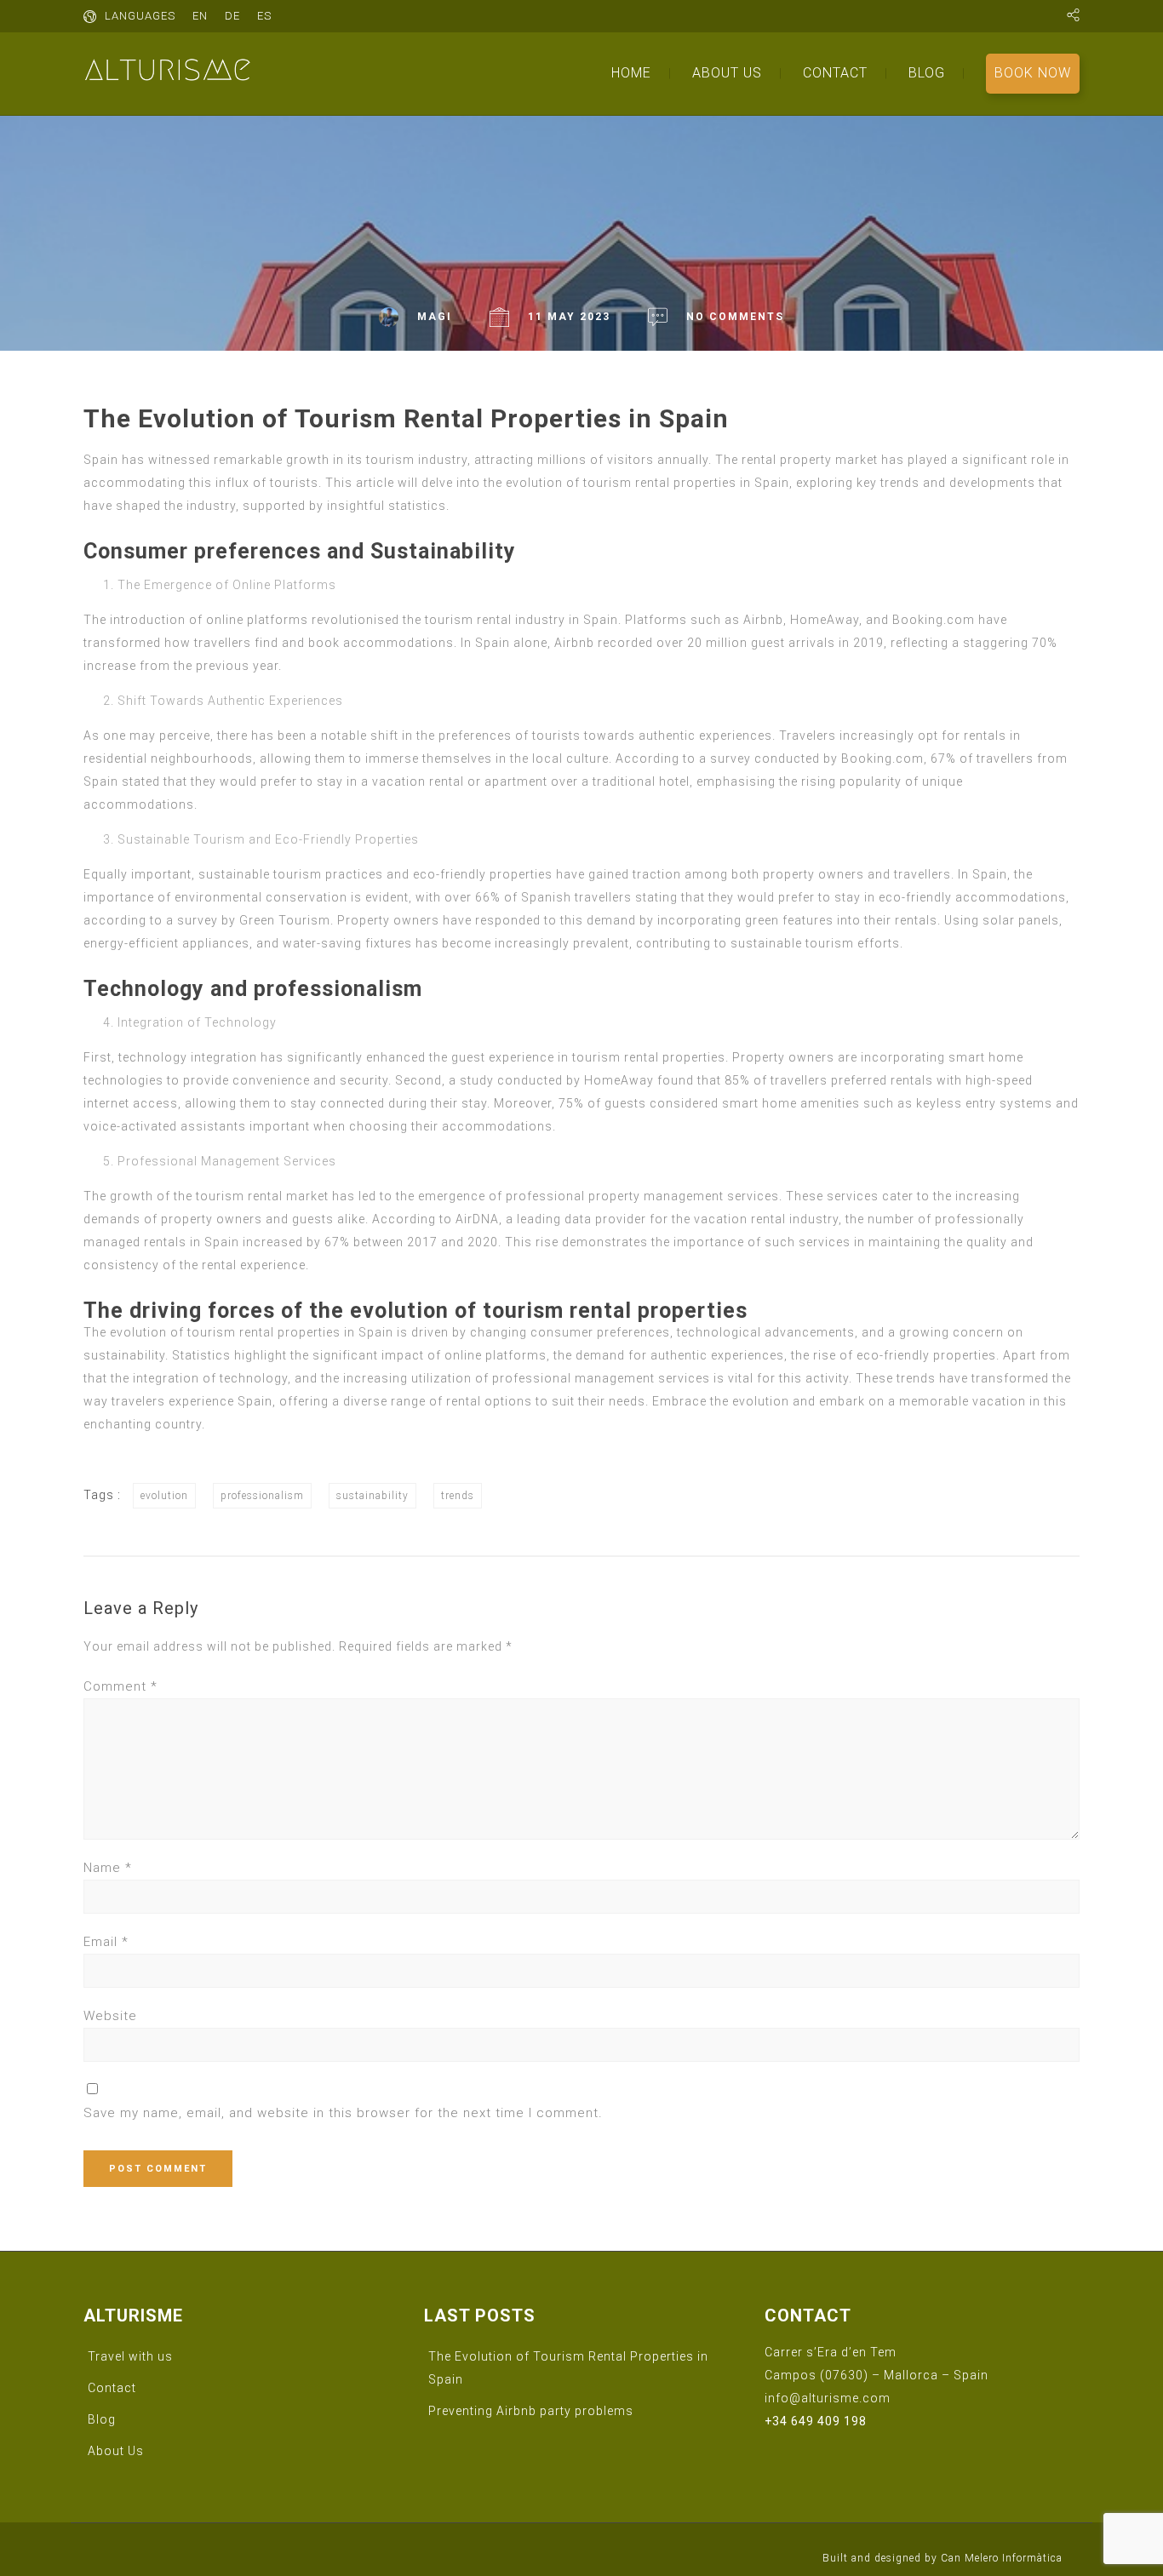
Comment (120, 1686)
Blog (102, 2419)
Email (106, 1942)
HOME (631, 73)
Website (110, 2016)
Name (108, 1868)
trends (458, 1496)
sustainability (372, 1496)
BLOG (927, 73)
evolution (164, 1496)
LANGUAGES (140, 16)
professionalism (262, 1496)
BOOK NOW (1033, 73)
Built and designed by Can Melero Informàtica (942, 2558)
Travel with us (130, 2356)
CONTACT (835, 73)
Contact (112, 2388)
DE (232, 16)
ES (264, 16)
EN (200, 16)
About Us (116, 2451)
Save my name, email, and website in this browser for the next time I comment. (343, 2113)
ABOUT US (727, 73)
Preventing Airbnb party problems (531, 2411)
